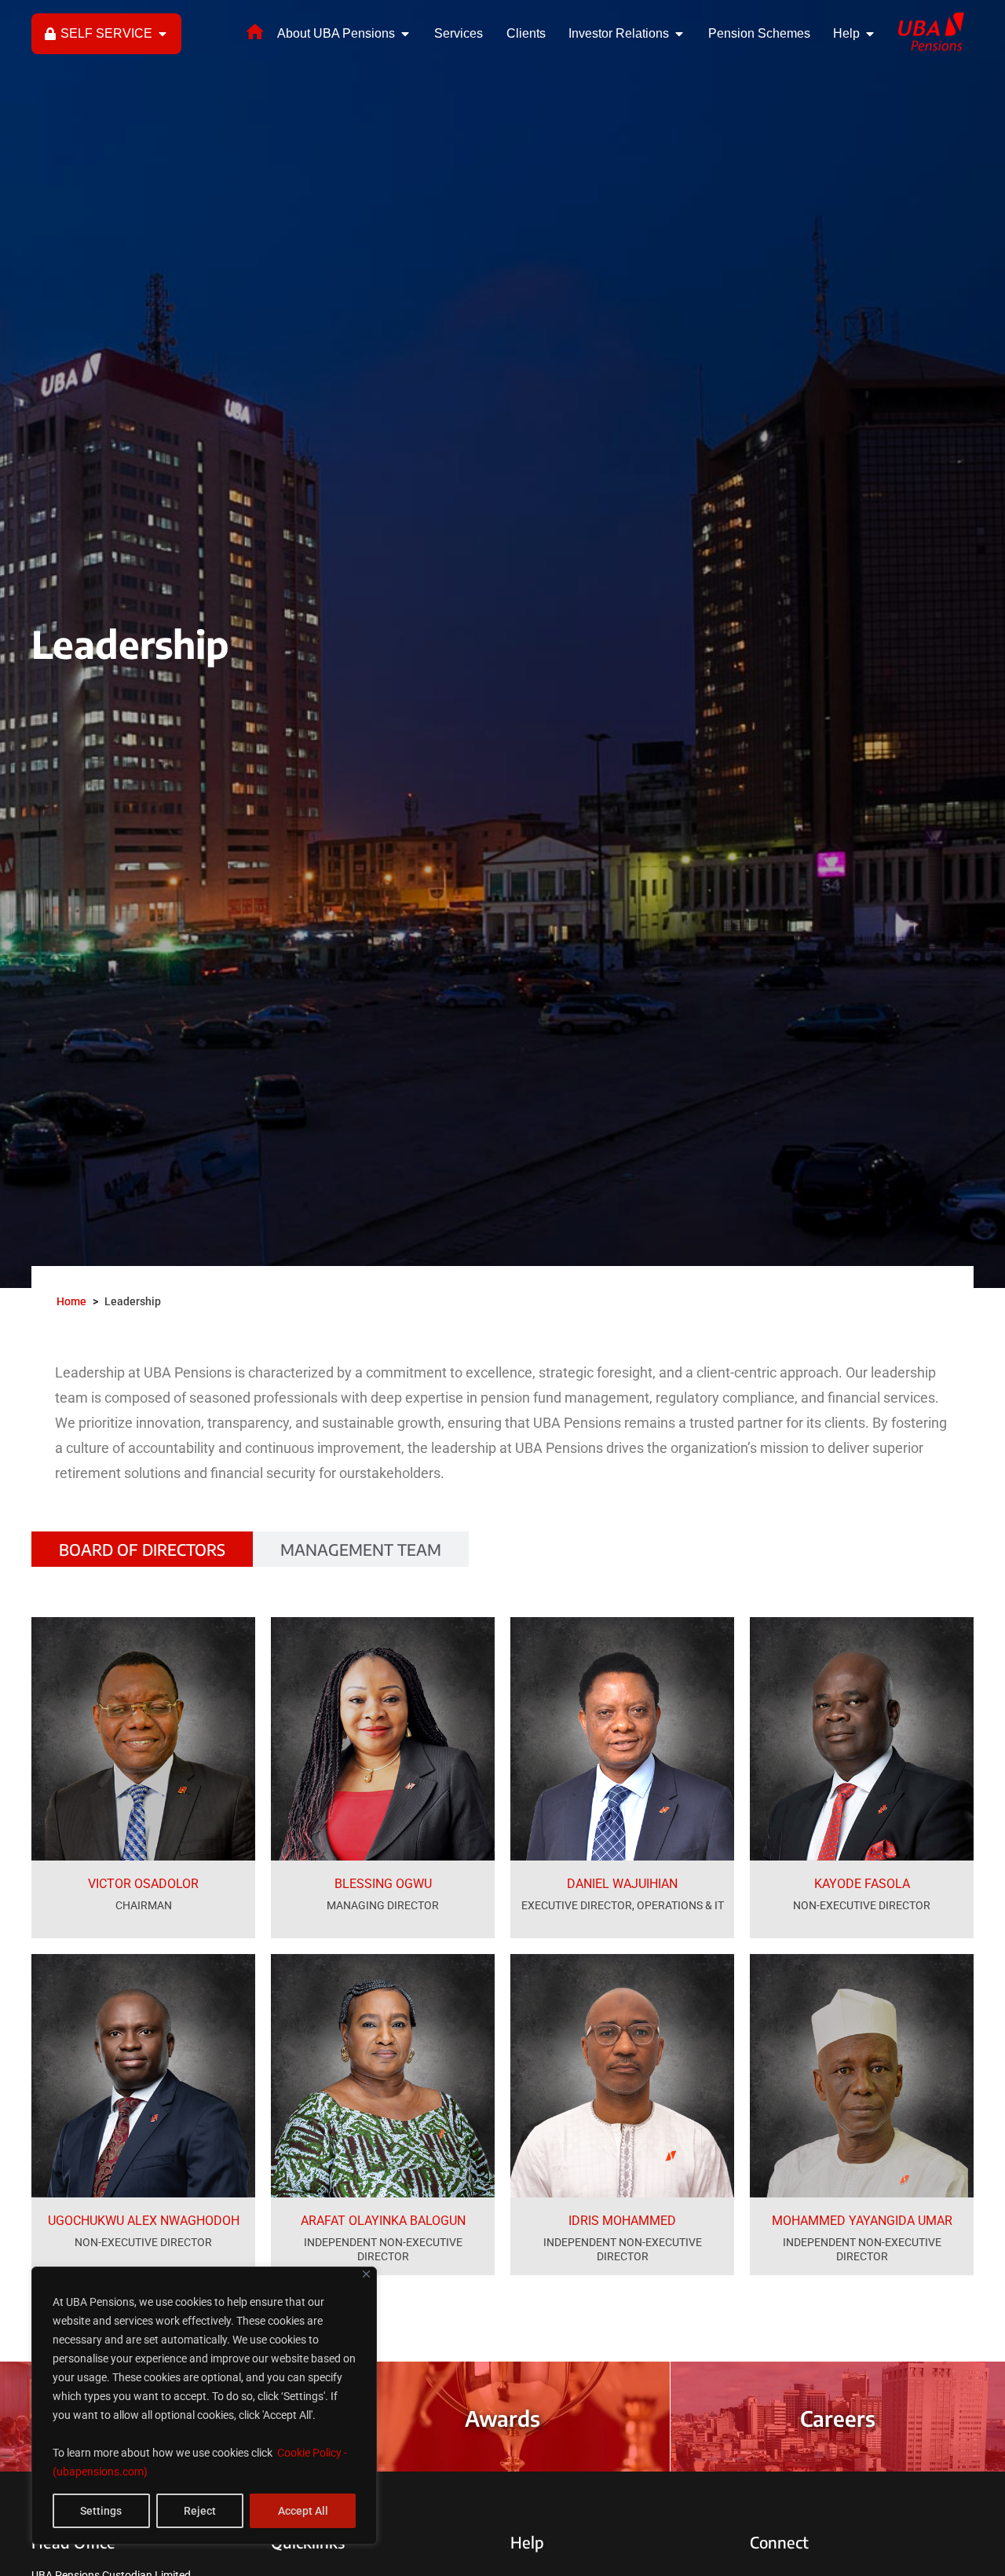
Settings (101, 2511)
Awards (502, 2418)
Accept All (303, 2511)
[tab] (142, 1549)
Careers (838, 2418)
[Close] (366, 2274)
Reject (200, 2511)
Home (71, 1301)
